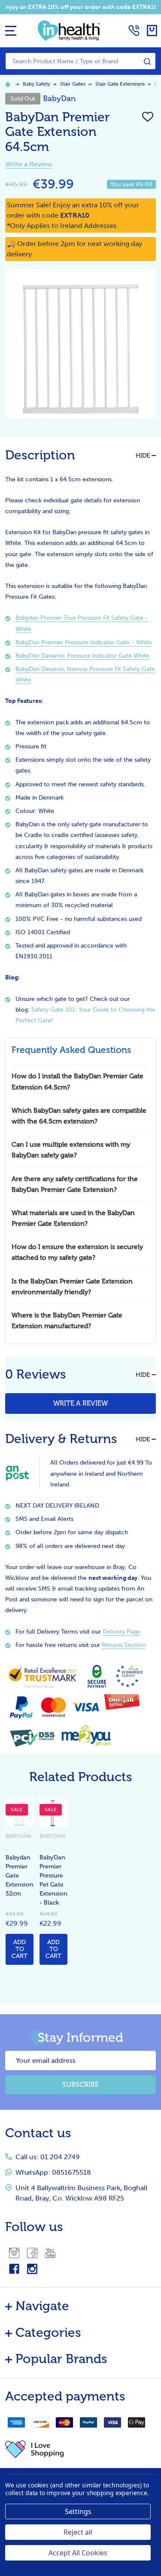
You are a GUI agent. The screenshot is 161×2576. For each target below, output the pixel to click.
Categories (48, 2333)
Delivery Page (122, 1632)
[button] (80, 2449)
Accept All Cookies (78, 2553)
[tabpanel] (20, 1884)
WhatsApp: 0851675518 (53, 2172)
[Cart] (152, 31)
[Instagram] (14, 2253)
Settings (78, 2511)
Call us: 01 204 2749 (48, 2157)
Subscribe (80, 2085)
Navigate (42, 2306)
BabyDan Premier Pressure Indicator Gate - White (84, 642)
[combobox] (80, 61)
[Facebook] (32, 2253)
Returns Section (124, 1645)
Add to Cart (20, 1949)
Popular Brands (61, 2359)
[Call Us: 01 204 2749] (134, 31)
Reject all (78, 2532)
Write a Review (29, 164)
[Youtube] (50, 2253)
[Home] (9, 84)
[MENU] (11, 31)
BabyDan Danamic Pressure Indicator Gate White (82, 656)
